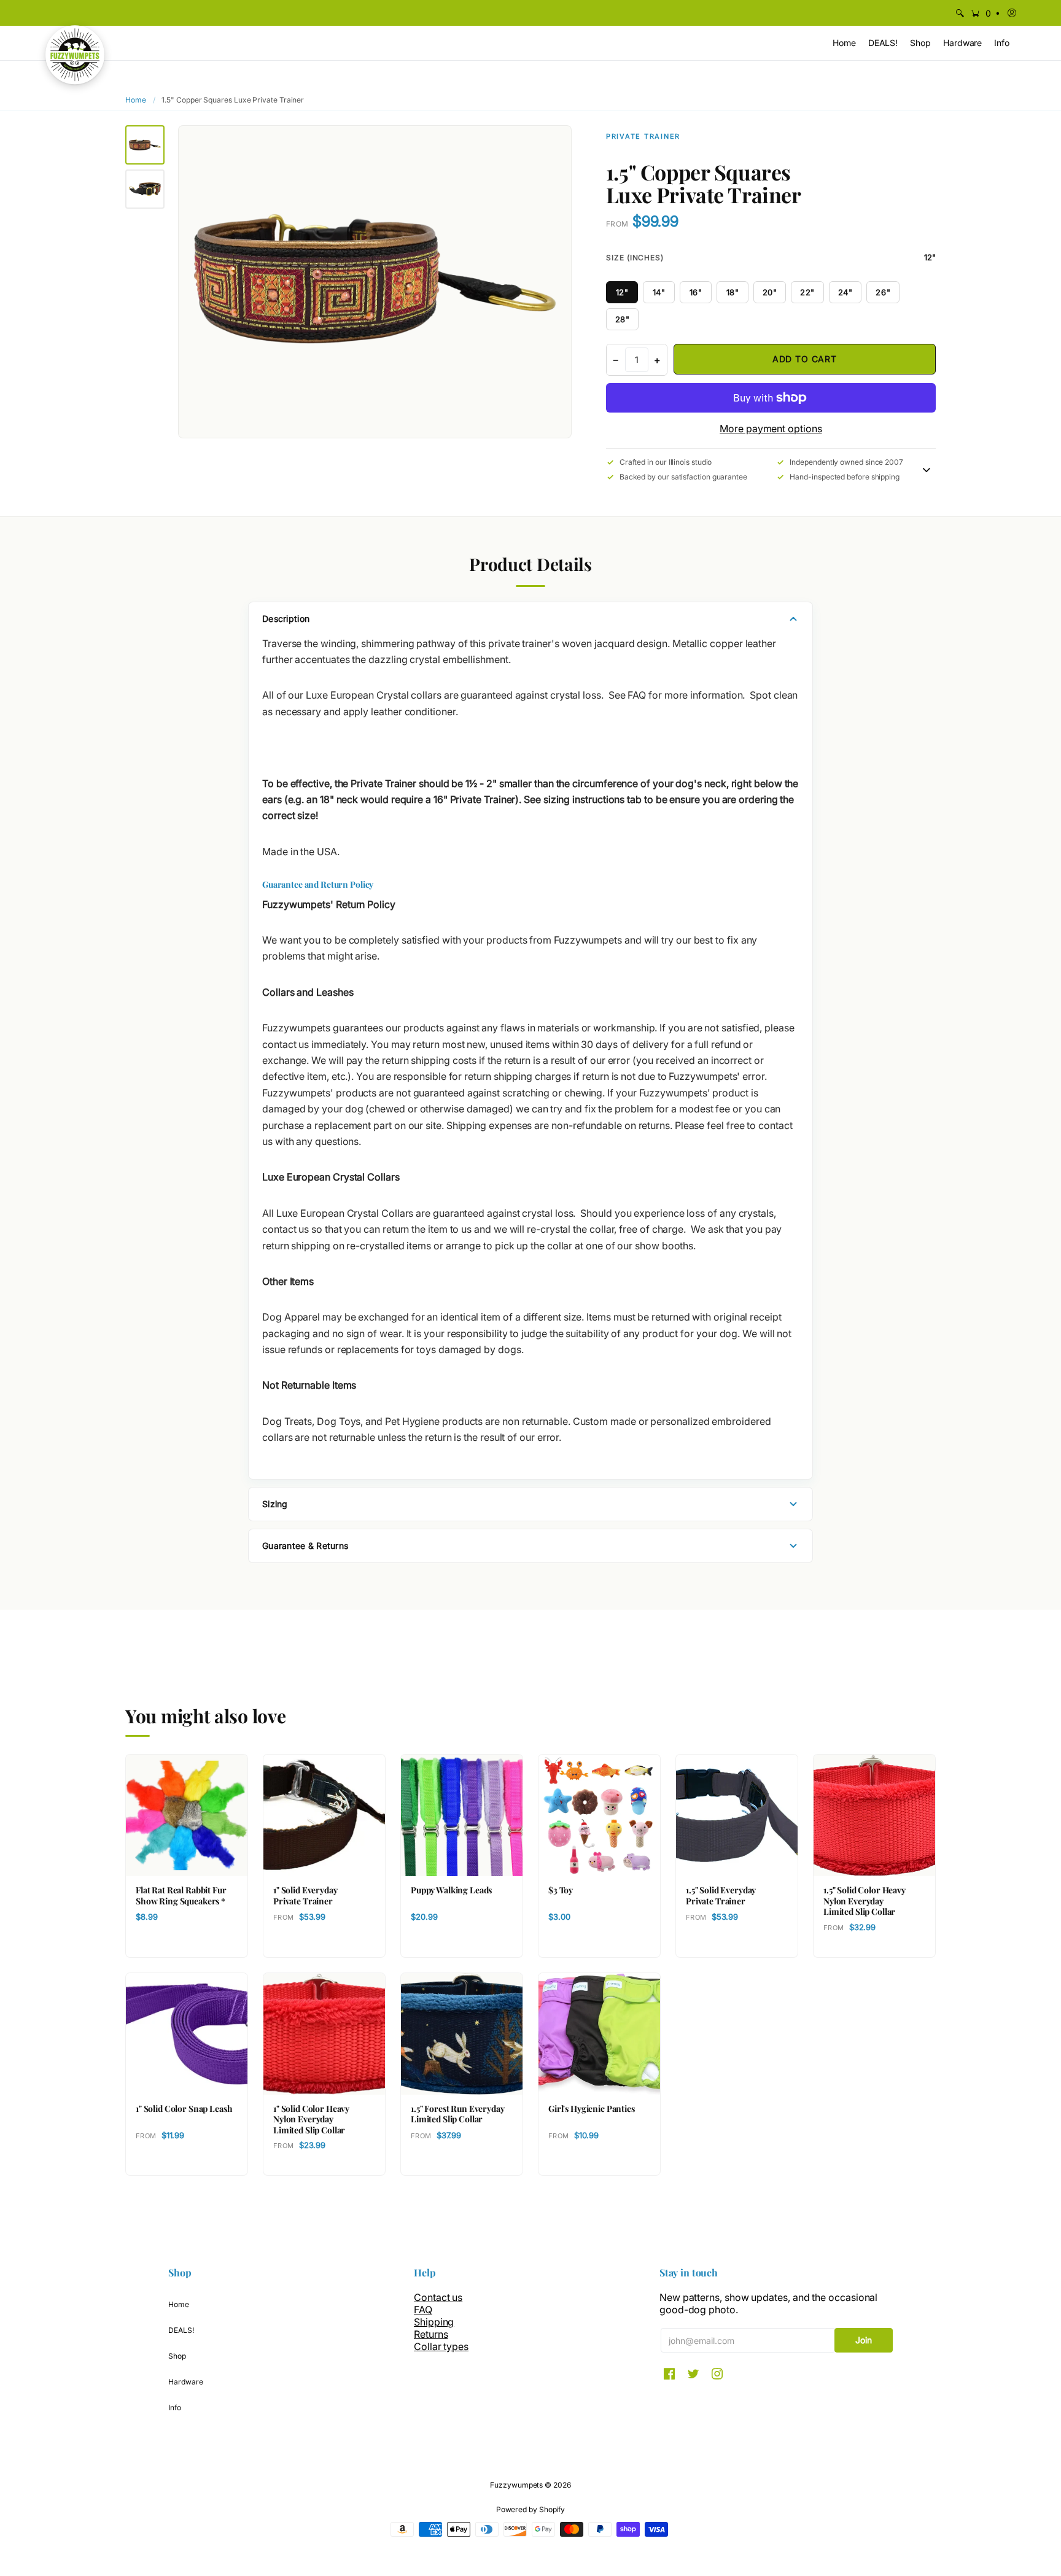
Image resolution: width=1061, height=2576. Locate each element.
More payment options (771, 429)
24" (845, 292)
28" (623, 319)
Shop (177, 2356)
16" (696, 292)
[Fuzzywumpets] (75, 55)
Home (136, 100)
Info (175, 2407)
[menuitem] (960, 13)
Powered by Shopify (531, 2509)
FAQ (423, 2310)
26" (883, 292)
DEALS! (181, 2330)
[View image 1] (145, 145)
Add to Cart (805, 359)
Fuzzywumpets (516, 2485)
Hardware (185, 2382)
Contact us (438, 2297)
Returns (431, 2334)
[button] (985, 13)
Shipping (434, 2322)
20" (770, 292)
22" (807, 292)
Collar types (441, 2346)
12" (622, 292)
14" (659, 292)
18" (733, 292)
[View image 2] (145, 189)
